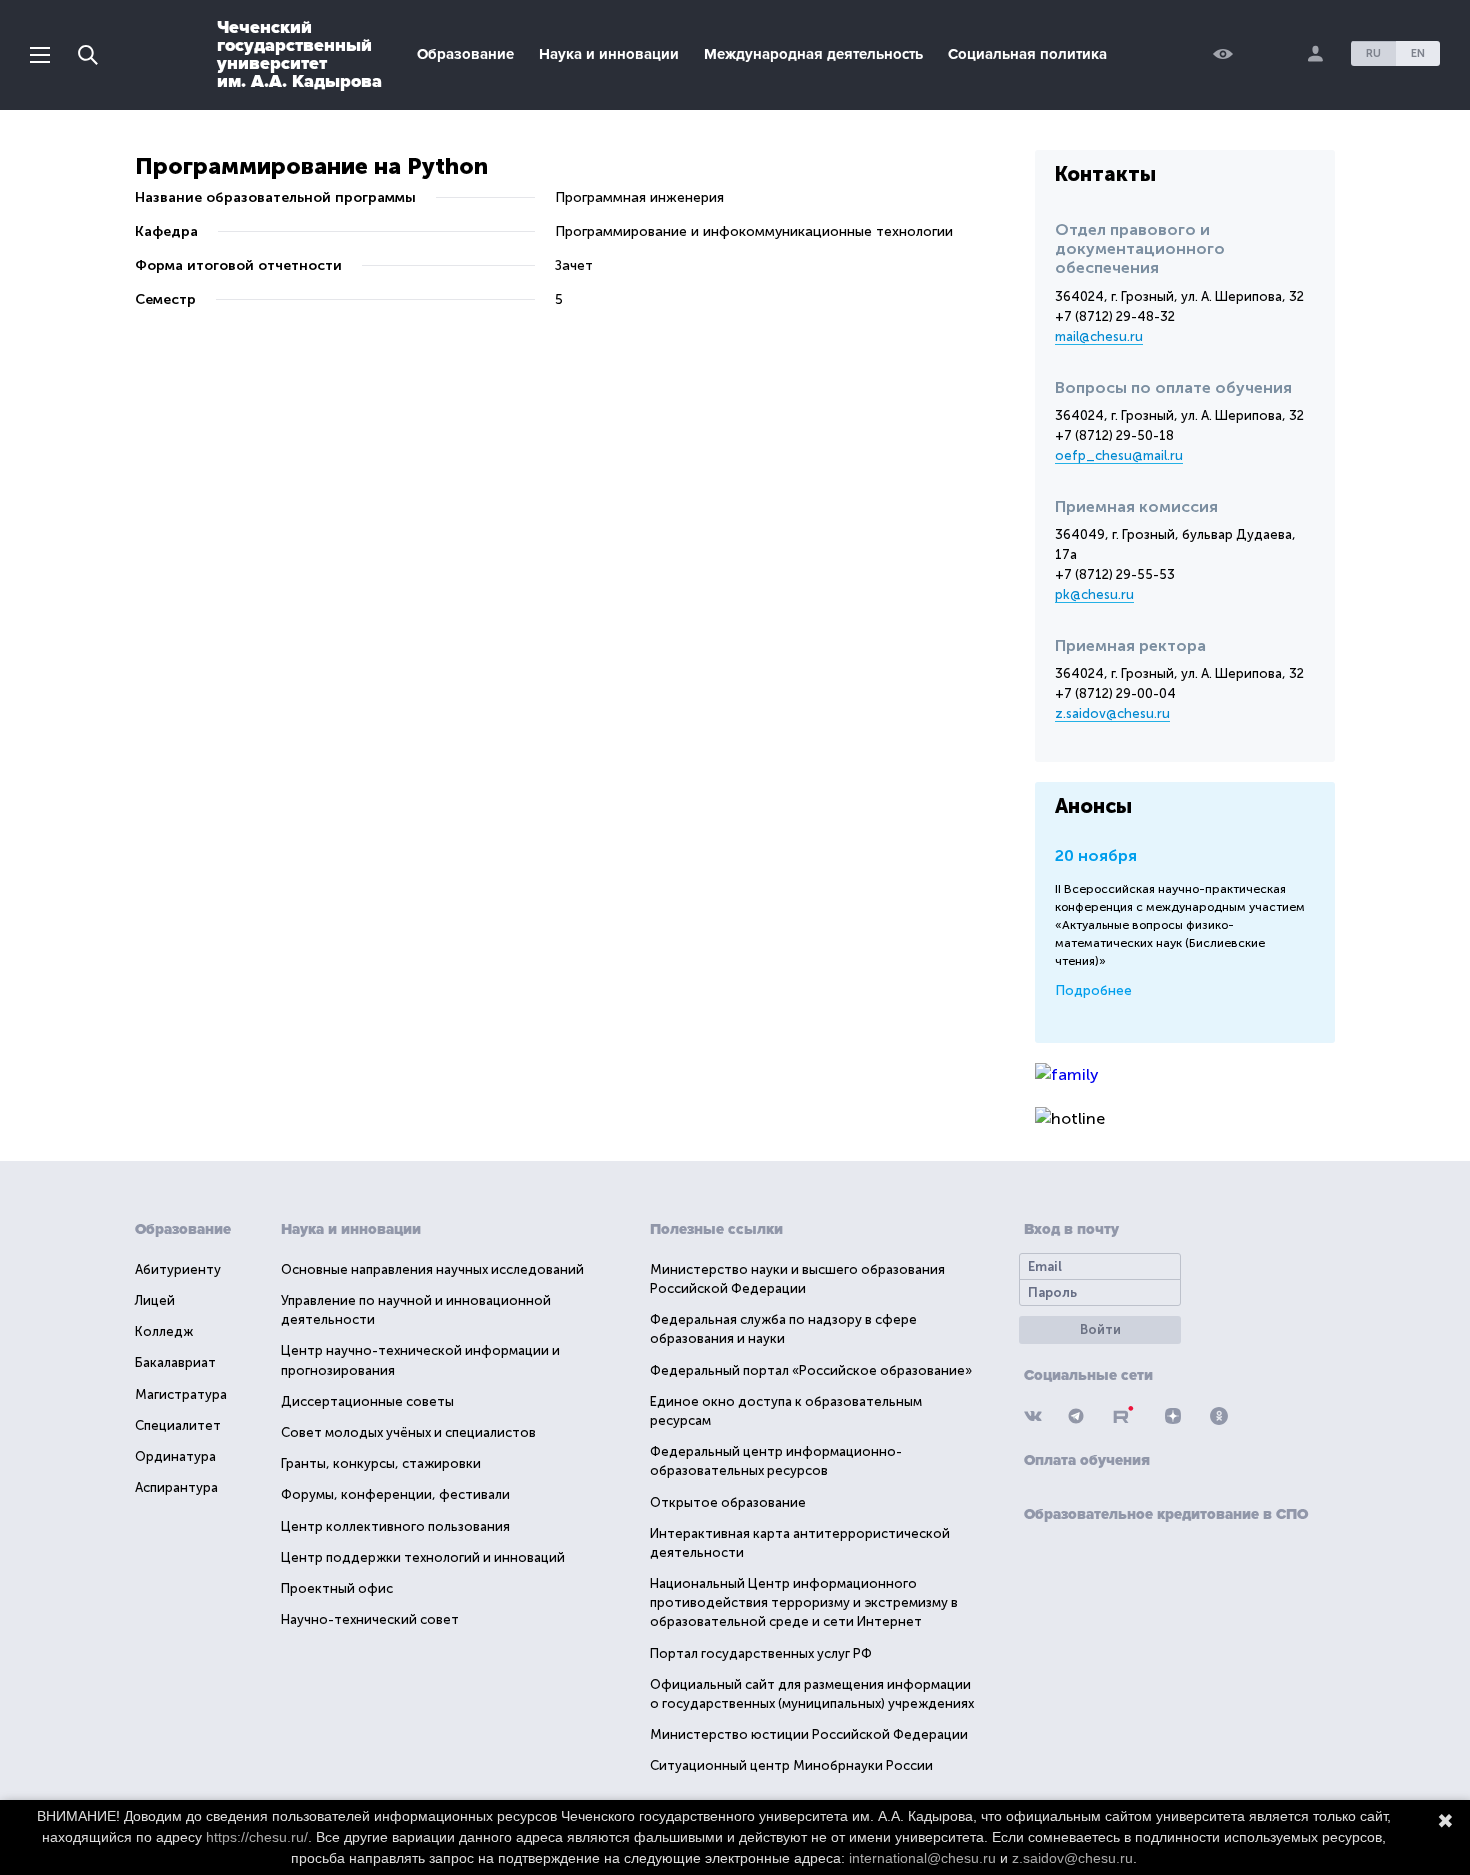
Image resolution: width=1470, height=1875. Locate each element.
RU (1373, 53)
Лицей (155, 1300)
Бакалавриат (175, 1362)
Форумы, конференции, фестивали (395, 1494)
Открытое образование (728, 1502)
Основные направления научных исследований (432, 1269)
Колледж (164, 1331)
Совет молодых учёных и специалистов (408, 1432)
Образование (465, 54)
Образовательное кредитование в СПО (1166, 1514)
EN (1418, 53)
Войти (1100, 1329)
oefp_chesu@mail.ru (1119, 455)
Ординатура (175, 1456)
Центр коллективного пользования (395, 1526)
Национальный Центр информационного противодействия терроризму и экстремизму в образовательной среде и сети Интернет (804, 1602)
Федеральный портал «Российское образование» (811, 1370)
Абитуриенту (178, 1269)
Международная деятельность (813, 54)
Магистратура (181, 1394)
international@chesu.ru (922, 1858)
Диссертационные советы (367, 1401)
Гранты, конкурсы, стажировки (381, 1463)
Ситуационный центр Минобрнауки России (791, 1765)
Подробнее (1093, 990)
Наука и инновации (609, 54)
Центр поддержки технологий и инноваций (423, 1557)
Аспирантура (176, 1487)
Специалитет (178, 1425)
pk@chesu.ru (1094, 594)
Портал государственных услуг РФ (761, 1653)
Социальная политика (1027, 54)
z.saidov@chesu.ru (1112, 713)
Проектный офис (337, 1588)
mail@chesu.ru (1099, 336)
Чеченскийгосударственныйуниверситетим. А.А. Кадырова (299, 54)
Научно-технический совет (370, 1619)
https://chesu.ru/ (257, 1837)
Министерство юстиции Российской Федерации (809, 1734)
